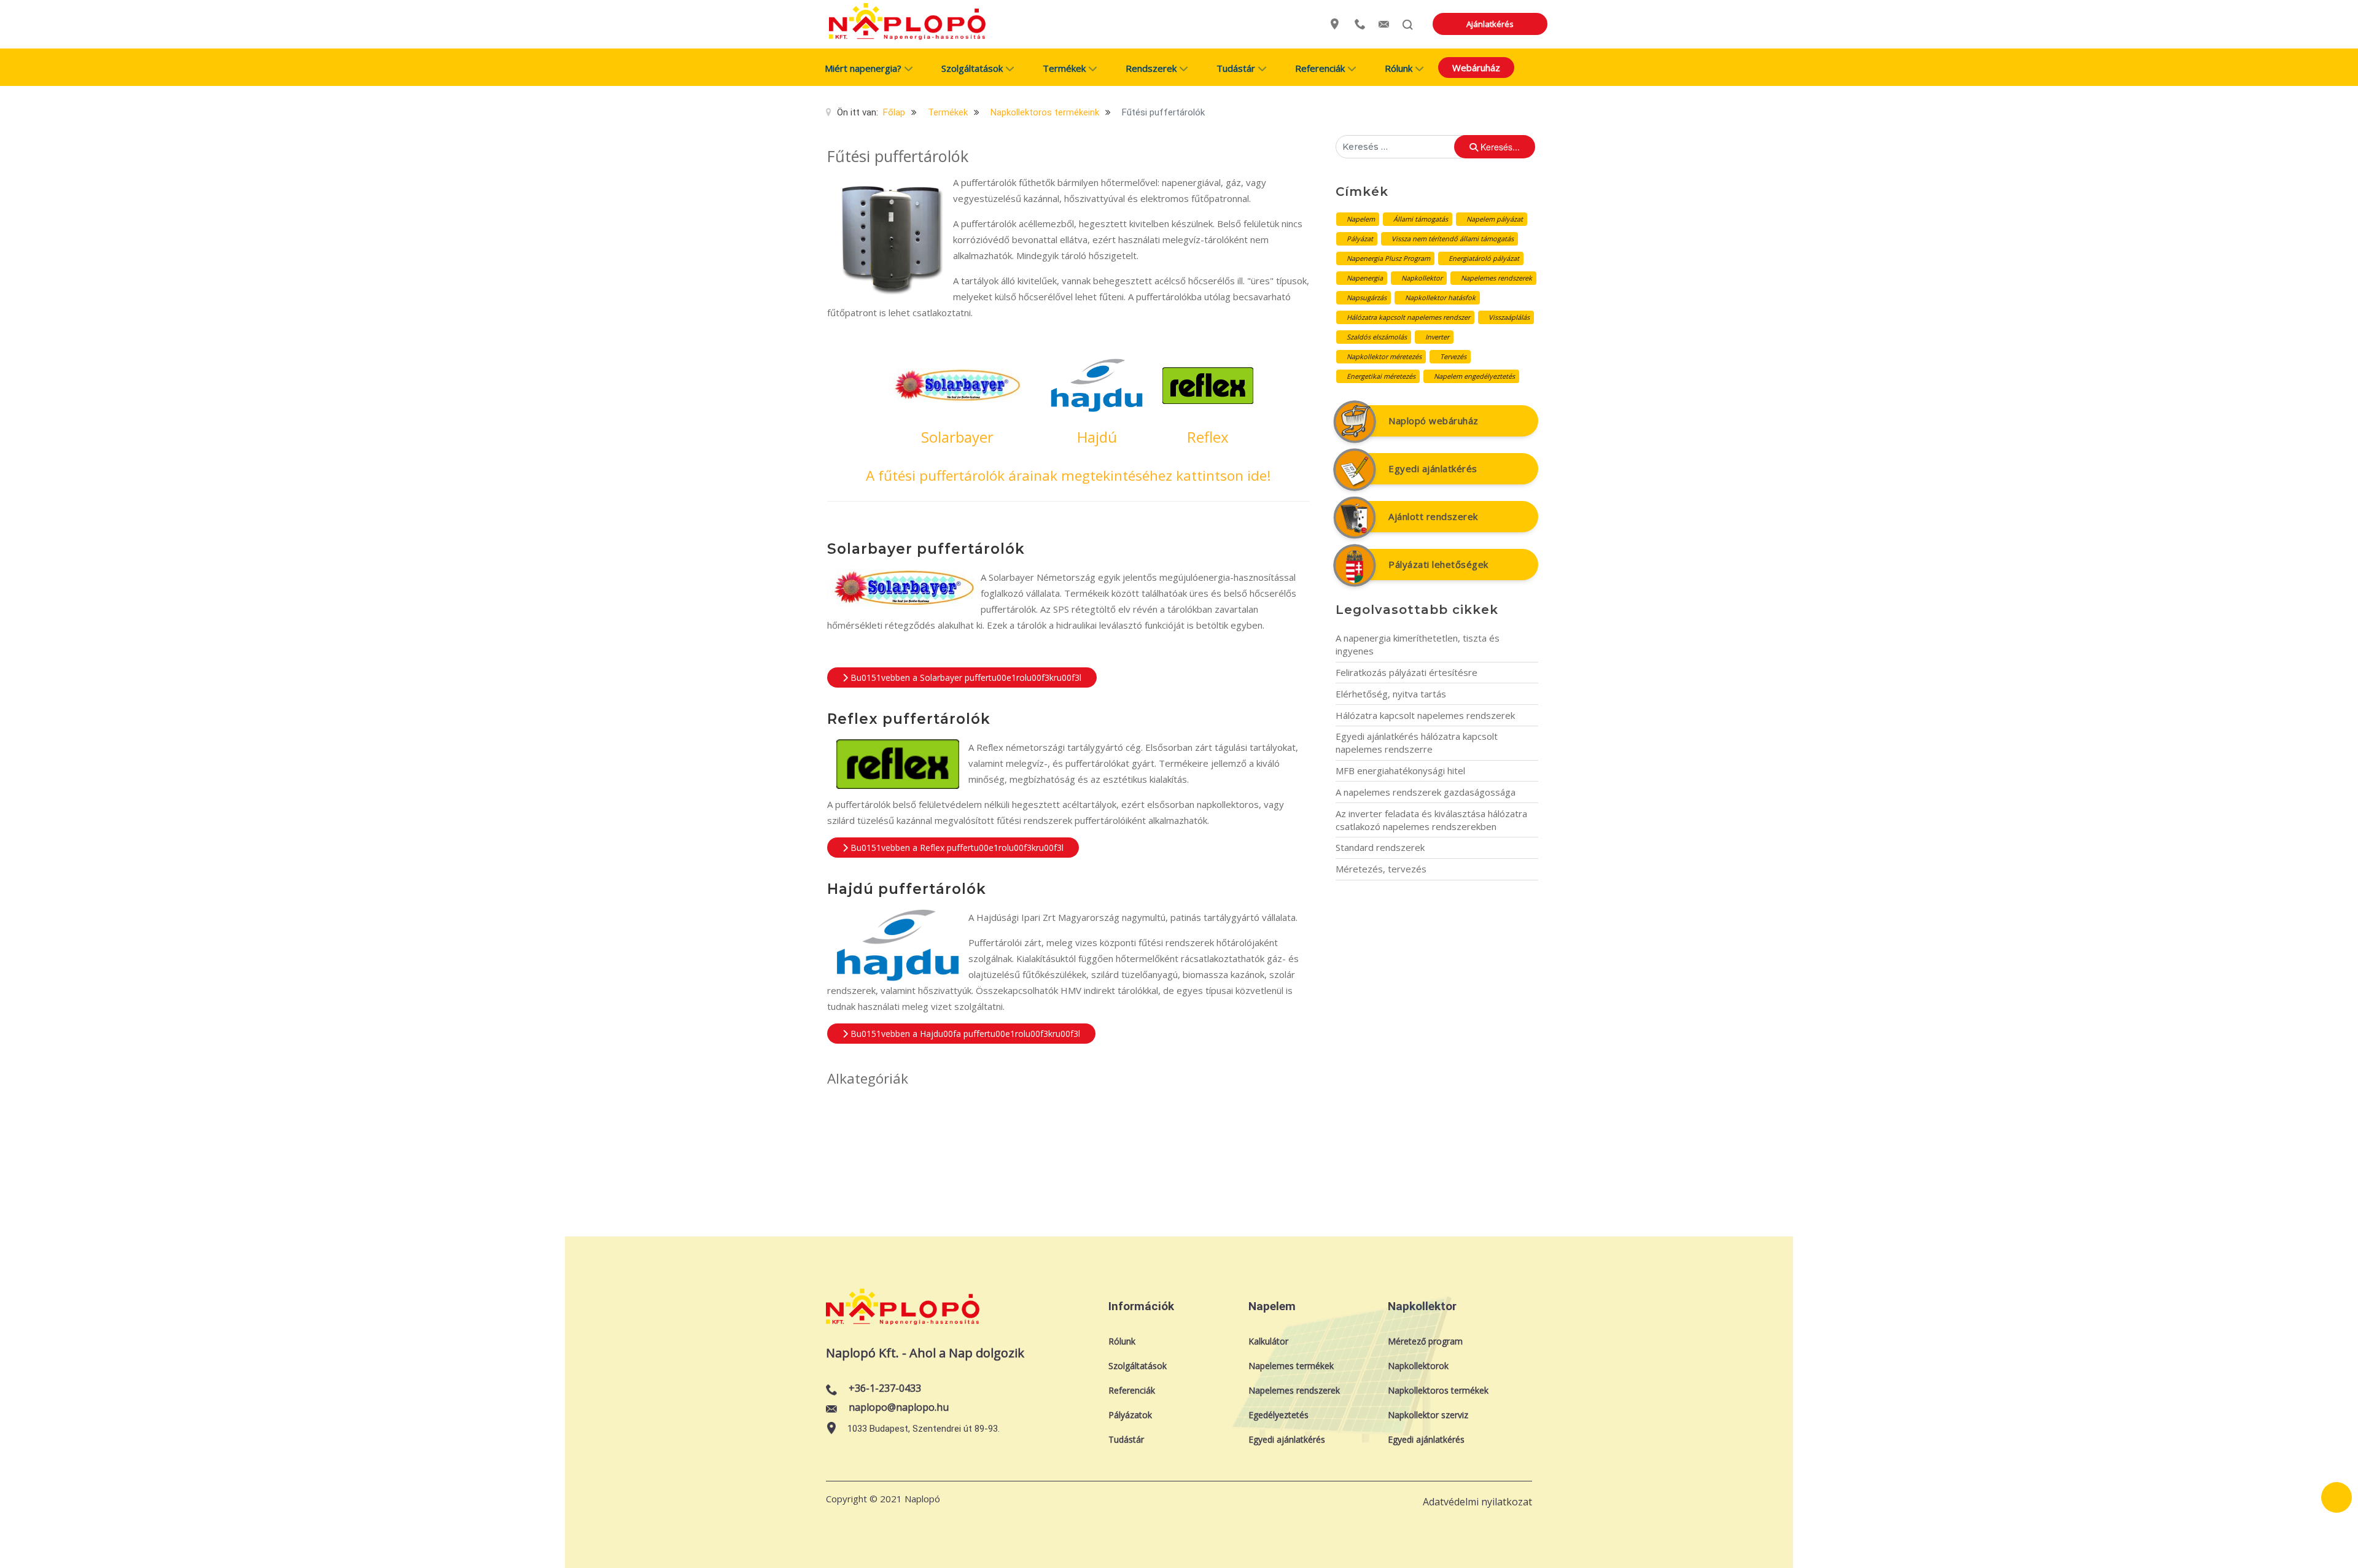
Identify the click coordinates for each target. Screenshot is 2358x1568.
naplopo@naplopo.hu (899, 1407)
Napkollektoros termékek (1438, 1390)
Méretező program (1425, 1341)
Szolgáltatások (1138, 1366)
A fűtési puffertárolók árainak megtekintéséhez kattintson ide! (1068, 475)
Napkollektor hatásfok (1440, 297)
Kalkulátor (1268, 1341)
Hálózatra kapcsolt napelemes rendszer (1408, 317)
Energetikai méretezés (1381, 376)
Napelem (1361, 219)
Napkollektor (1422, 278)
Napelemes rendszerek (1496, 278)
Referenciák (1132, 1390)
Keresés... (1499, 147)
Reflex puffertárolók (909, 719)
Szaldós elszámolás (1377, 337)
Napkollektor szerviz (1428, 1415)
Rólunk (1122, 1341)
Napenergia (1365, 278)
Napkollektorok (1418, 1366)
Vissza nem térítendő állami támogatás (1453, 239)
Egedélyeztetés (1278, 1415)
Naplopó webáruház (1434, 421)
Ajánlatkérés (1490, 24)
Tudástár (1126, 1439)
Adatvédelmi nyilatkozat (1477, 1502)
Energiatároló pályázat (1484, 258)
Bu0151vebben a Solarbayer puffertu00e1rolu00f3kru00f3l (965, 677)
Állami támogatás (1421, 219)
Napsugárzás (1367, 297)
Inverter (1437, 337)
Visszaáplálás (1509, 317)
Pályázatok (1130, 1415)
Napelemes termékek (1291, 1366)
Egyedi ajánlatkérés (1433, 468)
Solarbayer (957, 437)
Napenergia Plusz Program (1388, 258)
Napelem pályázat (1495, 219)
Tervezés (1453, 356)
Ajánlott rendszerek (1433, 516)
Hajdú (1097, 437)
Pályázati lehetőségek (1438, 564)
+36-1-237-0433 (885, 1389)
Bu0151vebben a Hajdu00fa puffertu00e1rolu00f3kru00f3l (964, 1034)
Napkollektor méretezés (1384, 356)
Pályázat (1360, 239)
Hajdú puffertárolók (907, 889)
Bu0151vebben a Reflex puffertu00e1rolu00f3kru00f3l (956, 848)
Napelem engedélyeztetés (1474, 376)
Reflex (1208, 437)
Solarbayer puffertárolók (926, 549)
